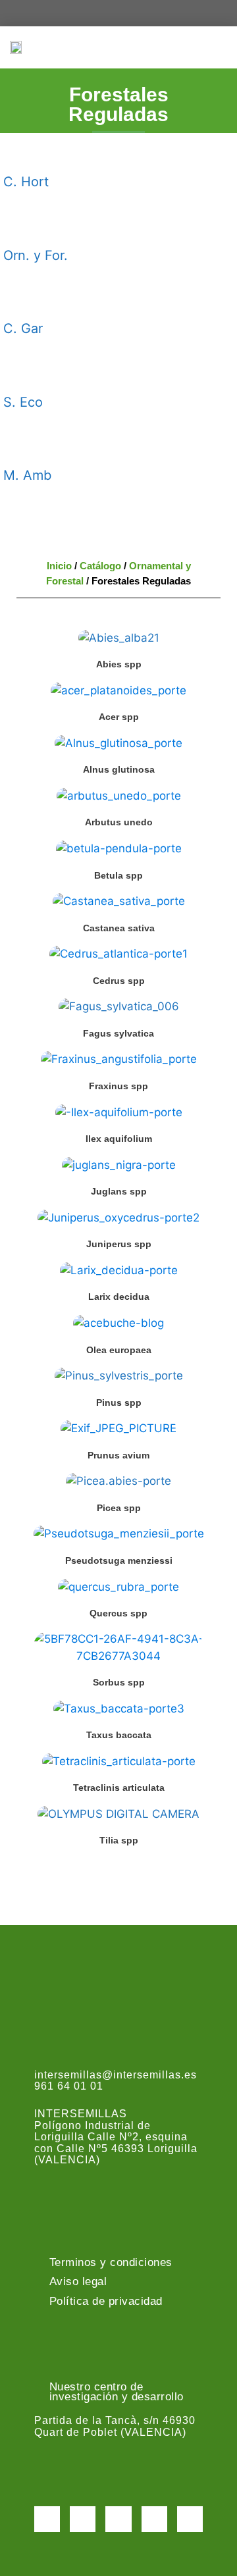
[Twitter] (83, 2519)
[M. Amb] (20, 446)
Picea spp (119, 1508)
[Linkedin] (190, 2519)
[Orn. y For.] (20, 226)
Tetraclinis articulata (119, 1788)
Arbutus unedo (119, 822)
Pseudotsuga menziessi (119, 1560)
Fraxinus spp (118, 1086)
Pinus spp (119, 1403)
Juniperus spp (119, 1244)
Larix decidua (119, 1297)
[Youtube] (154, 2519)
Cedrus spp (119, 981)
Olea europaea (119, 1350)
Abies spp (119, 664)
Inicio (59, 566)
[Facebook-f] (47, 2519)
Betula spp (118, 875)
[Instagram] (118, 2519)
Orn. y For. (36, 255)
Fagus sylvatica (118, 1033)
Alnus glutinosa (119, 769)
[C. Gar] (20, 299)
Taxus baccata (119, 1735)
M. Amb (27, 475)
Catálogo (100, 566)
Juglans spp (119, 1191)
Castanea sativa (119, 928)
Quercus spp (118, 1613)
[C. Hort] (20, 153)
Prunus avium (118, 1455)
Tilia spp (119, 1840)
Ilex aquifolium (119, 1139)
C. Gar (23, 328)
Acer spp (119, 717)
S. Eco (23, 402)
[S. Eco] (20, 373)
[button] (218, 47)
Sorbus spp (119, 1682)
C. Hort (26, 182)
